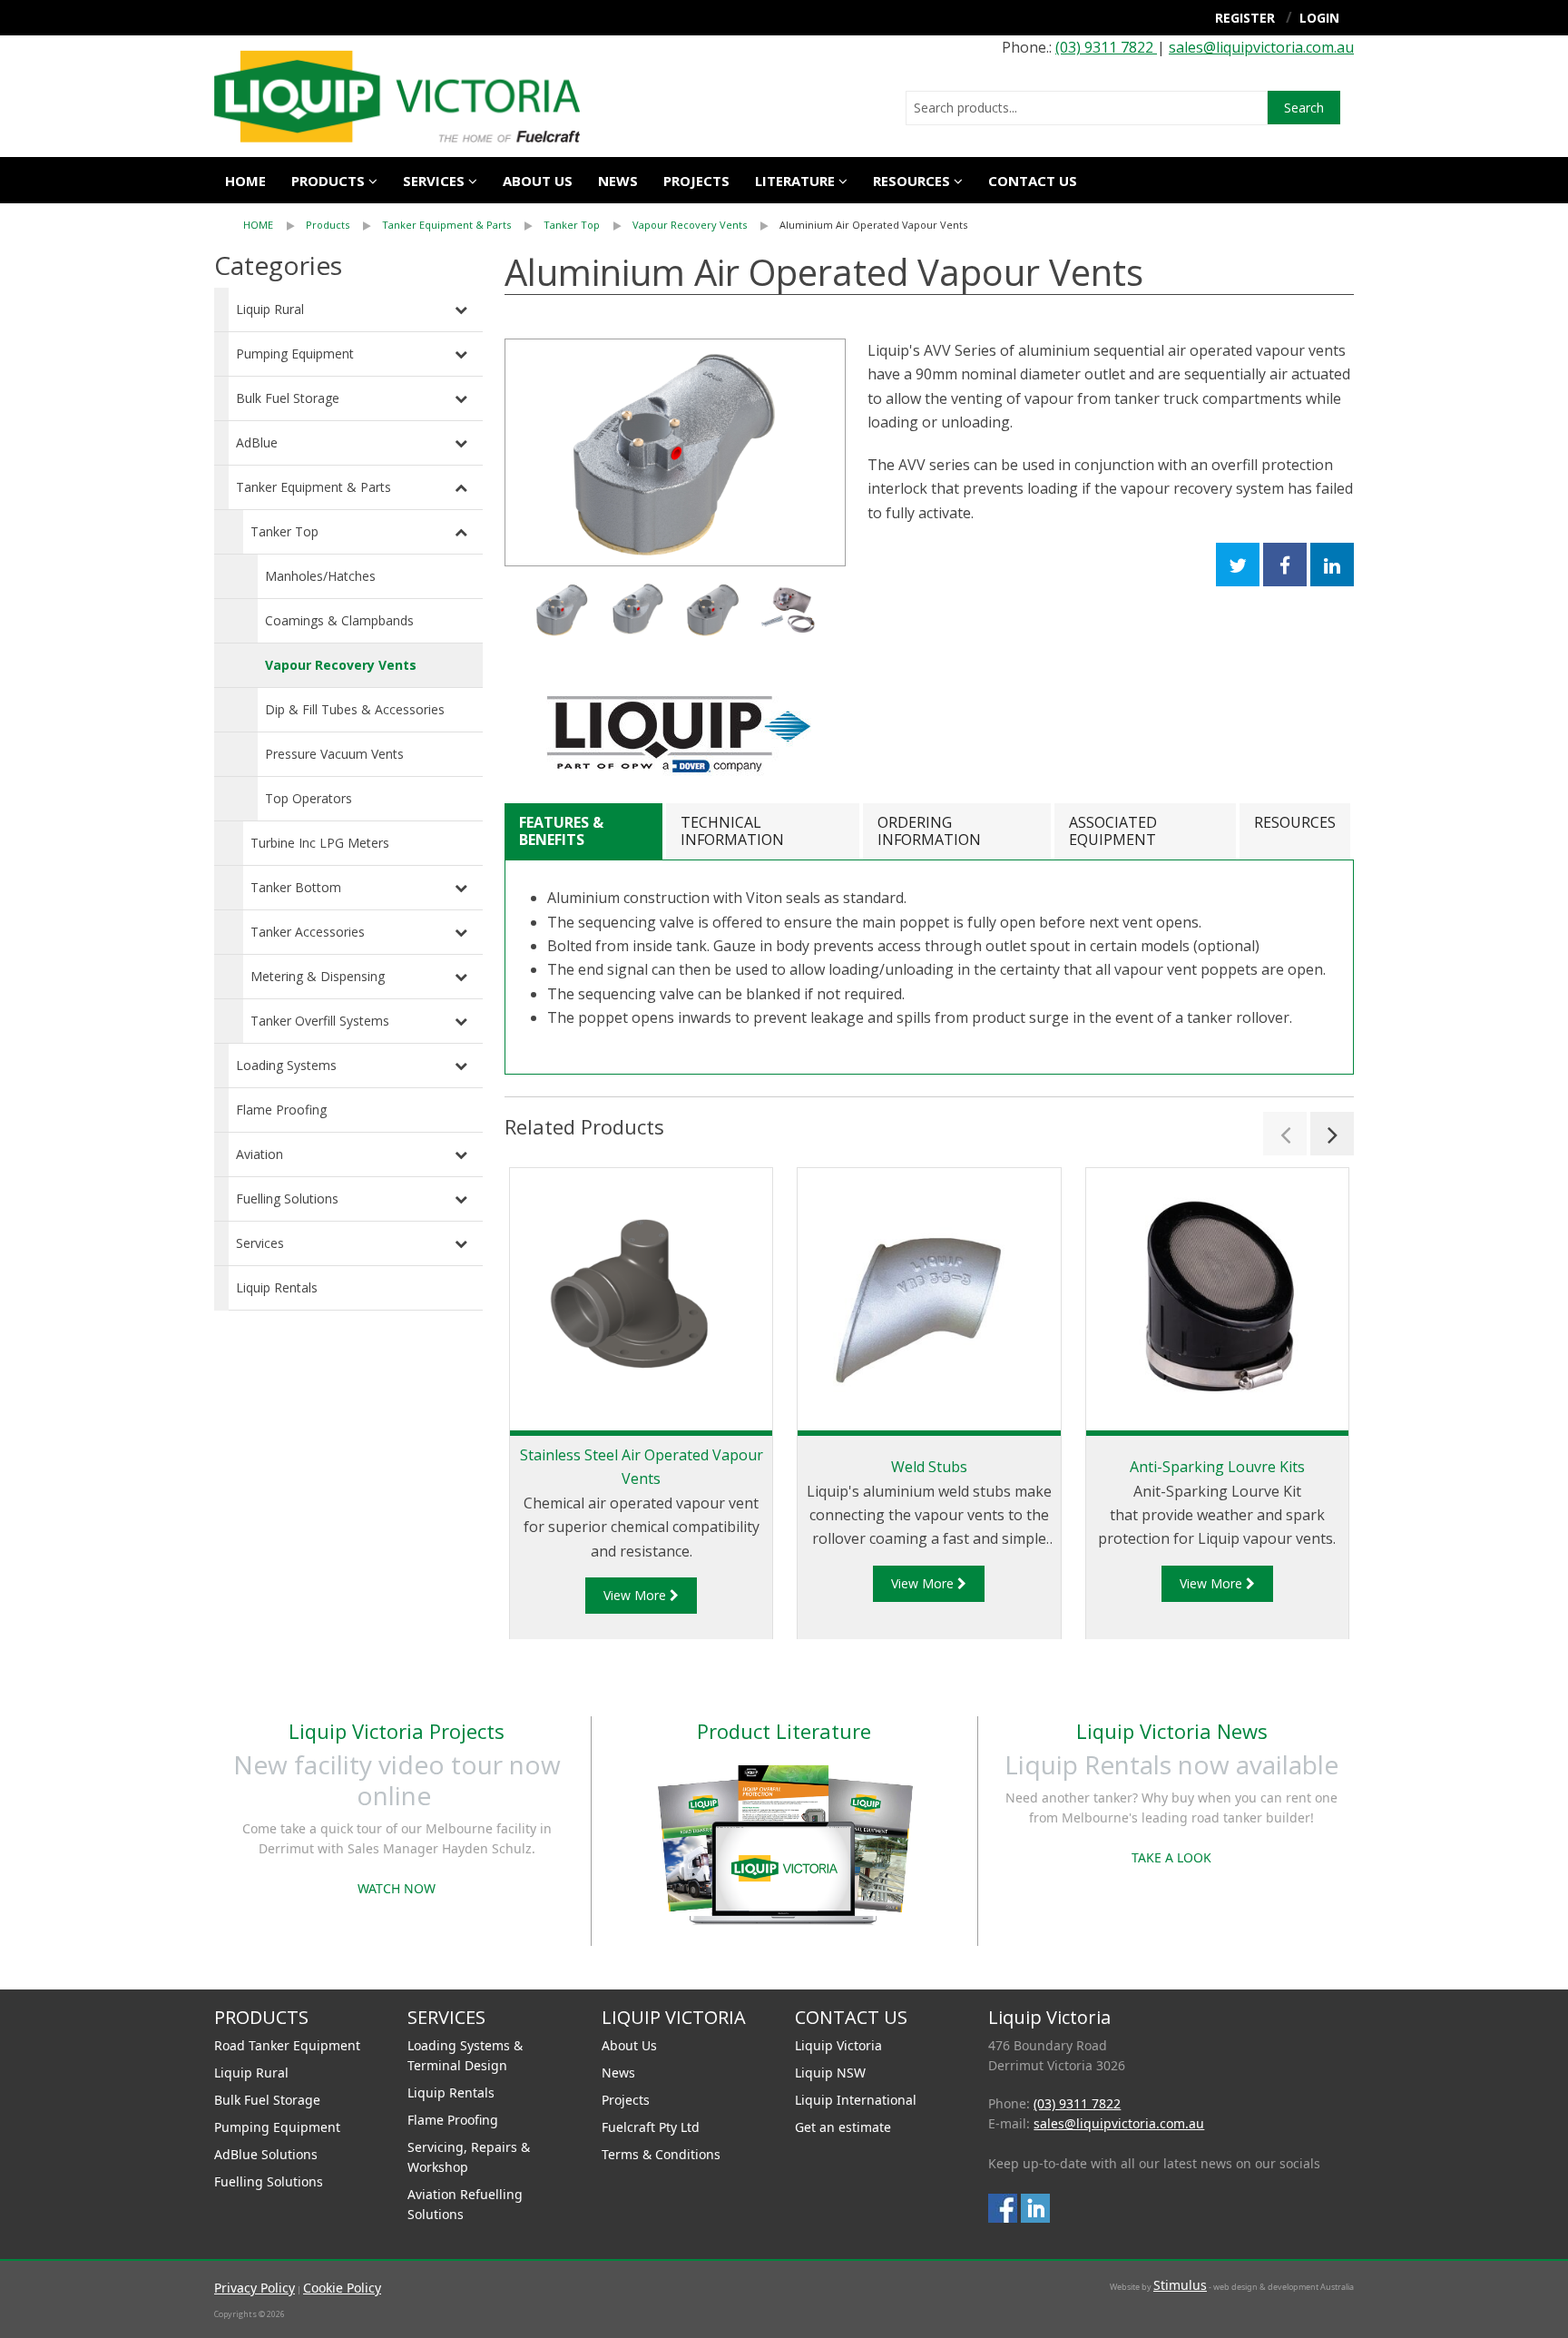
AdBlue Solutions (266, 2154)
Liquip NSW (830, 2073)
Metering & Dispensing (318, 976)
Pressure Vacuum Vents (334, 754)
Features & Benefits (561, 831)
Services (260, 1243)
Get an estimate (843, 2127)
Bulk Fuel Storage (288, 398)
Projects (696, 181)
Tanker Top (572, 225)
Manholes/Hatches (320, 576)
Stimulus (1180, 2285)
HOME (258, 225)
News (618, 181)
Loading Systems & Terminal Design (465, 2055)
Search (1304, 108)
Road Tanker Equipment (287, 2045)
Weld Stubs (929, 1467)
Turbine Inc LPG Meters (320, 843)
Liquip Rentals (277, 1287)
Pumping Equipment (295, 354)
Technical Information (732, 831)
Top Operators (309, 798)
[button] (1285, 1134)
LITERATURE (795, 181)
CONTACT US (1033, 181)
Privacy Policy (255, 2288)
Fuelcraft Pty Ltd (651, 2127)
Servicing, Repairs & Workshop (469, 2157)
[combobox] (1087, 108)
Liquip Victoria (838, 2045)
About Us (629, 2045)
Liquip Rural (270, 309)
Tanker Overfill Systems (320, 1021)
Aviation (260, 1154)
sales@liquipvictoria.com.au (1261, 47)
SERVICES (434, 181)
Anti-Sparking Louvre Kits (1217, 1467)
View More (637, 1595)
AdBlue (257, 442)
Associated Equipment (1113, 831)
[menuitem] (274, 225)
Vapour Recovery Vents (690, 225)
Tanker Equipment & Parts (446, 225)
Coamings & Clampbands (339, 620)
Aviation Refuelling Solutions (465, 2204)
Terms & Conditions (661, 2154)
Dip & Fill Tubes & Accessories (355, 709)
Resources (911, 181)
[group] (675, 452)
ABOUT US (538, 181)
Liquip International (856, 2100)
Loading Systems (286, 1065)
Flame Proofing (281, 1110)
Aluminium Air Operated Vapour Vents (873, 225)
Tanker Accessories (308, 932)
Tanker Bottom (296, 887)
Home (245, 181)
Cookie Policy (342, 2288)
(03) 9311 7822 (1106, 47)
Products (328, 181)
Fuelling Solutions (287, 1198)
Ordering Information (929, 831)
